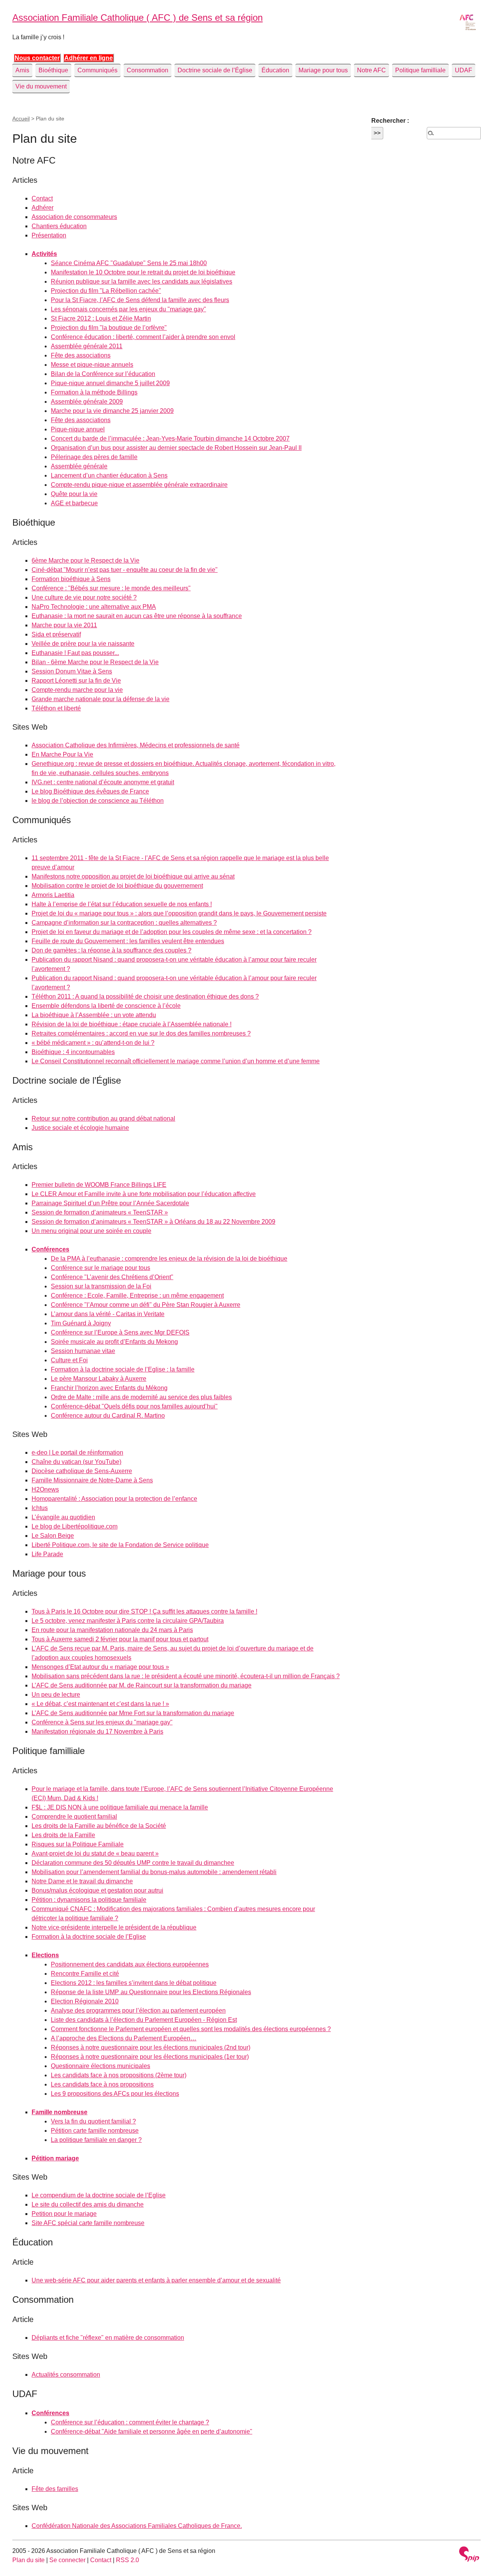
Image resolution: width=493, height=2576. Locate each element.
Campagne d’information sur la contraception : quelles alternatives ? (124, 923)
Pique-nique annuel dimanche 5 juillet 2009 (110, 383)
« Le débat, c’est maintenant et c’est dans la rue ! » (100, 1704)
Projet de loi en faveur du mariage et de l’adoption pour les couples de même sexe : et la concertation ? (172, 932)
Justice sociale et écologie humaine (80, 1128)
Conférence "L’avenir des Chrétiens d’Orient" (112, 1277)
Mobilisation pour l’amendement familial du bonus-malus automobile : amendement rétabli (154, 1872)
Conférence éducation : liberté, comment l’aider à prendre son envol (143, 337)
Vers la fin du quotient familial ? (93, 2121)
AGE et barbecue (74, 503)
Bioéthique (53, 70)
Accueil (21, 119)
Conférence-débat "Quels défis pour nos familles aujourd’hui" (134, 1406)
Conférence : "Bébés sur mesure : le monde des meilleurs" (111, 588)
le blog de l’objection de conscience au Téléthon (98, 801)
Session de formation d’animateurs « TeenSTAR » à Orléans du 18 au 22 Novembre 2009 (153, 1222)
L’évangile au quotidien (63, 1517)
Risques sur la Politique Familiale (78, 1844)
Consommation (148, 70)
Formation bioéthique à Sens (71, 579)
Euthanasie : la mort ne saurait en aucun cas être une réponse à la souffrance (137, 616)
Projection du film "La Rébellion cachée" (106, 291)
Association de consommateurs (74, 217)
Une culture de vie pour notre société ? (84, 597)
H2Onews (45, 1489)
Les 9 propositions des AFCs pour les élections (115, 2094)
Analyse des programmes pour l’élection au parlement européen (138, 2011)
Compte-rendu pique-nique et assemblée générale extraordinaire (139, 485)
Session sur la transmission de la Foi (101, 1286)
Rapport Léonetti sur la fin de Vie (76, 681)
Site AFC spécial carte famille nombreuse (88, 2223)
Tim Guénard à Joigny (81, 1323)
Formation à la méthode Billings (94, 392)
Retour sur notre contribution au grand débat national (103, 1118)
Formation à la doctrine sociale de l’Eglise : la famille (123, 1369)
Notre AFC (371, 70)
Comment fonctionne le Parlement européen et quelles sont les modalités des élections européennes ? (191, 2029)
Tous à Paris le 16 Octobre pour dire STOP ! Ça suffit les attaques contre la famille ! (144, 1611)
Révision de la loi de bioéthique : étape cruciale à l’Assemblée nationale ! (132, 1024)
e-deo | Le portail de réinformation (77, 1453)
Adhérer (43, 208)
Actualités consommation (66, 2375)
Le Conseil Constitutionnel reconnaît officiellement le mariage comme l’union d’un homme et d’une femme (176, 1061)
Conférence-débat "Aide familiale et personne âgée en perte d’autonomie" (152, 2431)
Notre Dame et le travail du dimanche (82, 1881)
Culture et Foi (69, 1360)
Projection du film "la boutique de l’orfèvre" (109, 328)
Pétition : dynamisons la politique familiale (89, 1900)
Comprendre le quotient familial (74, 1817)
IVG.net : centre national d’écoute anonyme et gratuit (103, 782)
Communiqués (97, 70)
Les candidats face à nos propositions (102, 2084)
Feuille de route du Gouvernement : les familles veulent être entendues (128, 941)
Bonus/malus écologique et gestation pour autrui (97, 1890)
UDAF (464, 70)
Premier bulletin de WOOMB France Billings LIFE (99, 1185)
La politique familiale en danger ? (96, 2140)
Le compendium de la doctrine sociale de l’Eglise (99, 2195)
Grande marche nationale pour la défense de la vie (101, 699)
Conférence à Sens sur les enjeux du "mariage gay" (102, 1722)
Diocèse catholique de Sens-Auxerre (82, 1471)
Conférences (50, 1249)
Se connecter (67, 2560)
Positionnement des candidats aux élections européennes (130, 1964)
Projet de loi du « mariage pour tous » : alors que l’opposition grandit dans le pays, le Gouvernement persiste (179, 913)
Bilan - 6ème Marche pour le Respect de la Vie (95, 662)
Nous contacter (37, 58)
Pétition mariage (55, 2158)
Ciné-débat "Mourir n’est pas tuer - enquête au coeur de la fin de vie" (125, 570)
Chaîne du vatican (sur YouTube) (76, 1462)
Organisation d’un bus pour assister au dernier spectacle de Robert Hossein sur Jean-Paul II (176, 448)
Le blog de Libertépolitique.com (75, 1526)
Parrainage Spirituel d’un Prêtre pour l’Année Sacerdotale (110, 1203)
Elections (45, 1955)
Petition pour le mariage (64, 2214)
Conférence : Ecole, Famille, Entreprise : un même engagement (137, 1296)
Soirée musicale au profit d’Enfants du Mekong (114, 1342)
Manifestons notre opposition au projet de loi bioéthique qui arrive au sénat (133, 876)
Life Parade (47, 1554)
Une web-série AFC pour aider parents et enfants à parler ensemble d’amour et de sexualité (156, 2280)
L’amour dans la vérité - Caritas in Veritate (108, 1314)
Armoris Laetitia (53, 895)
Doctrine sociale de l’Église (215, 70)
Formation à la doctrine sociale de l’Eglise (89, 1937)
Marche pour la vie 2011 (64, 625)
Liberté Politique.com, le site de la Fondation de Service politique (120, 1545)
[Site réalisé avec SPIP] (469, 2555)
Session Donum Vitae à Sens (72, 671)
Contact (42, 198)
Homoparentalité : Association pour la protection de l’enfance (114, 1499)
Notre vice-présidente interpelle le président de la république (114, 1927)
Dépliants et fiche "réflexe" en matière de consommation (108, 2338)
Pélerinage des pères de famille (94, 457)
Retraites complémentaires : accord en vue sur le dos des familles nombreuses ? (141, 1033)
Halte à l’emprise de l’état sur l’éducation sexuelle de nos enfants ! (122, 904)
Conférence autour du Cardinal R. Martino (108, 1416)
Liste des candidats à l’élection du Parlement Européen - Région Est (144, 2020)
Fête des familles (55, 2489)
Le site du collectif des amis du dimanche (88, 2204)
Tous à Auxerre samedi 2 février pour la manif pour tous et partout (120, 1639)
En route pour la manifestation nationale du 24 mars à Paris (112, 1630)
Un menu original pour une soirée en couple (91, 1231)
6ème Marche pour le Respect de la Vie (86, 560)
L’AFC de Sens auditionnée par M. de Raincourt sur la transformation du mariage (142, 1685)
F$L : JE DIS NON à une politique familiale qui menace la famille (120, 1807)
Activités (44, 254)
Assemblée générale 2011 (87, 346)
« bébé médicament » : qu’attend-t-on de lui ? (93, 1043)
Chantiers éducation (59, 226)
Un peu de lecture (56, 1695)
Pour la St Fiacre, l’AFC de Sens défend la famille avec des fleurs (140, 300)
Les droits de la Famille (63, 1835)
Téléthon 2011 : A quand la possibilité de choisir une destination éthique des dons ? (145, 996)
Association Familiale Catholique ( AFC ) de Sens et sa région (138, 18)
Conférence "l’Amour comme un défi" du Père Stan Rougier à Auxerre (146, 1305)
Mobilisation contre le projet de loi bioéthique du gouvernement (117, 886)
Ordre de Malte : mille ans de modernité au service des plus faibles (141, 1397)
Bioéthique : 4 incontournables (73, 1052)
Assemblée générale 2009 (87, 402)
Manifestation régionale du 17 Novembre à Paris (97, 1732)
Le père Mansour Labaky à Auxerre (99, 1379)
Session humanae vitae (83, 1351)
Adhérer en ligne (89, 58)
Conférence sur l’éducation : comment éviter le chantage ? (130, 2422)
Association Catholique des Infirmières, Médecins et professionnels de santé (136, 745)
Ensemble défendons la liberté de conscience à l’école (106, 1006)
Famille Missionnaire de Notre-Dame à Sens (92, 1480)
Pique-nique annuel (78, 429)
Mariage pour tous (323, 70)
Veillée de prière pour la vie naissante (83, 644)
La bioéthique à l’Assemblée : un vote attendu (94, 1015)
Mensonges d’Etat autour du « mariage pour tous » (100, 1667)
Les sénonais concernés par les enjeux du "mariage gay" (128, 309)
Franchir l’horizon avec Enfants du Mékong (109, 1388)
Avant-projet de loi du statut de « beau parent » (95, 1853)
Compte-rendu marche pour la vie (77, 690)
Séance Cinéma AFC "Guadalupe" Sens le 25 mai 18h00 (129, 263)
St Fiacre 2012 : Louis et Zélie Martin (101, 318)
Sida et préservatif (56, 634)
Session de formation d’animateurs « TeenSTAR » (100, 1212)
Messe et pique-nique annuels (92, 365)
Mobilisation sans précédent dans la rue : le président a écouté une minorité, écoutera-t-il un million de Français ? (186, 1676)
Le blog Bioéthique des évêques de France (90, 791)
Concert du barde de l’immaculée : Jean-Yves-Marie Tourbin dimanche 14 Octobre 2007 (170, 439)
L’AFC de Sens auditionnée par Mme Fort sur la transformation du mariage (133, 1713)
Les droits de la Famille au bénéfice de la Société (99, 1826)
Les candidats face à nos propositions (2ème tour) (119, 2075)
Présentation (49, 235)
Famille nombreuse (60, 2112)
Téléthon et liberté (56, 708)
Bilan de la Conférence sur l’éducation (103, 374)
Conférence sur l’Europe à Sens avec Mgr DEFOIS (120, 1332)
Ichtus (40, 1508)
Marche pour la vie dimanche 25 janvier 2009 (112, 411)
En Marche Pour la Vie (62, 754)
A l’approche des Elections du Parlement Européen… (124, 2038)
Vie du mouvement (41, 86)
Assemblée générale (79, 466)
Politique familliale (420, 70)
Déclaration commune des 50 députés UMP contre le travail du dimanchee (133, 1863)
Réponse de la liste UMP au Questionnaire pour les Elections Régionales (151, 1992)
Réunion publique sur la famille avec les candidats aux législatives (142, 281)
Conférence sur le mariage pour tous (101, 1268)
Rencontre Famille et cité (85, 1974)
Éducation (275, 70)
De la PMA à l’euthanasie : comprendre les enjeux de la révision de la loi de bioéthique (169, 1259)
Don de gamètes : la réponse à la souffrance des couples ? (112, 950)
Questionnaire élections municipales (101, 2066)
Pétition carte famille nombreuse (95, 2131)
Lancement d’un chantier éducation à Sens (109, 475)
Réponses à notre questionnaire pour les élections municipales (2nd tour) (151, 2047)
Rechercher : (390, 121)
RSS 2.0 (127, 2560)
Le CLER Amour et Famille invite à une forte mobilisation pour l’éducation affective (144, 1194)
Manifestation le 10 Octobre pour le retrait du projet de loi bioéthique (143, 272)
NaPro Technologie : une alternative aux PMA (94, 607)
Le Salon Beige (53, 1536)
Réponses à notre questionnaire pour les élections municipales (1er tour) (150, 2057)
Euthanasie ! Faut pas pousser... (75, 653)
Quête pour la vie (74, 494)
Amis (22, 70)
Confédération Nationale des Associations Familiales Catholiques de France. (137, 2526)
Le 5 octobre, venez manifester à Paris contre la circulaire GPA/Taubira (128, 1621)
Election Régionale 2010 (85, 2001)
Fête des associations (81, 355)
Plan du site (29, 2560)
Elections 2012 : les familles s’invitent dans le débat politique (134, 1983)
